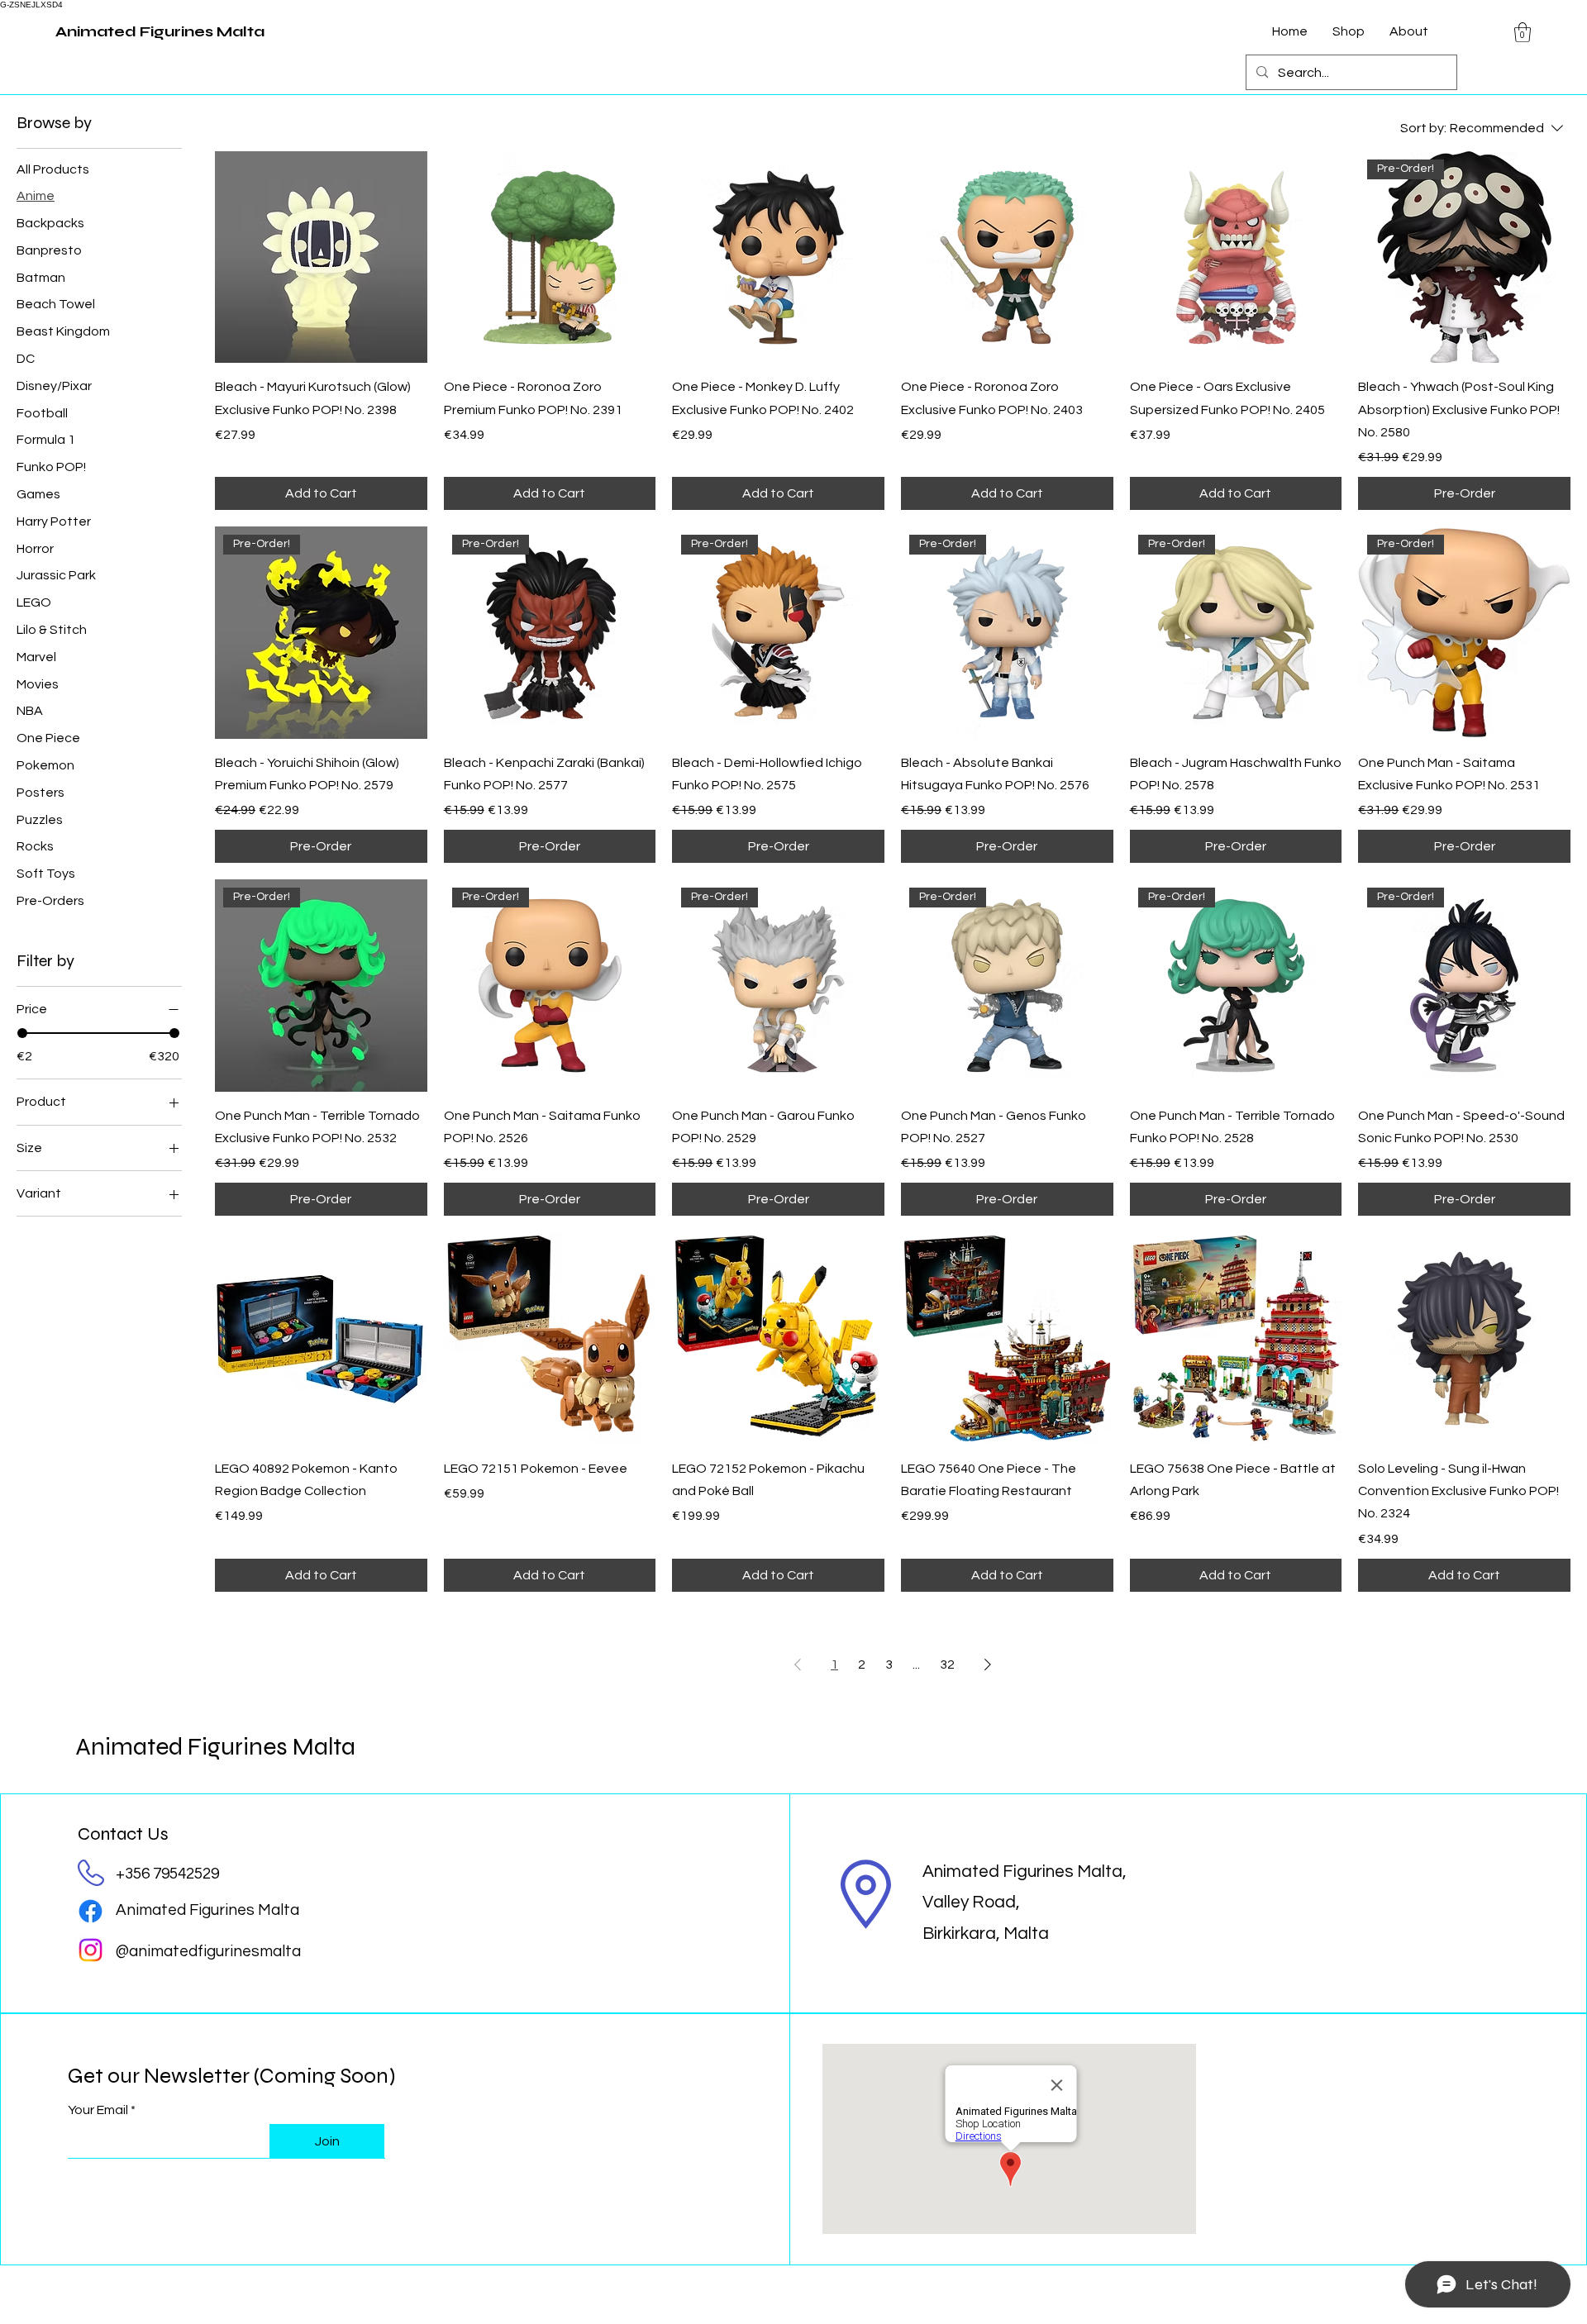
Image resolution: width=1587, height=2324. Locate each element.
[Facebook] (91, 1911)
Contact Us (123, 1834)
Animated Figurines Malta (215, 1746)
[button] (1523, 32)
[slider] (22, 1034)
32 (947, 1664)
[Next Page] (988, 1664)
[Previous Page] (798, 1664)
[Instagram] (91, 1950)
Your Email (98, 2110)
